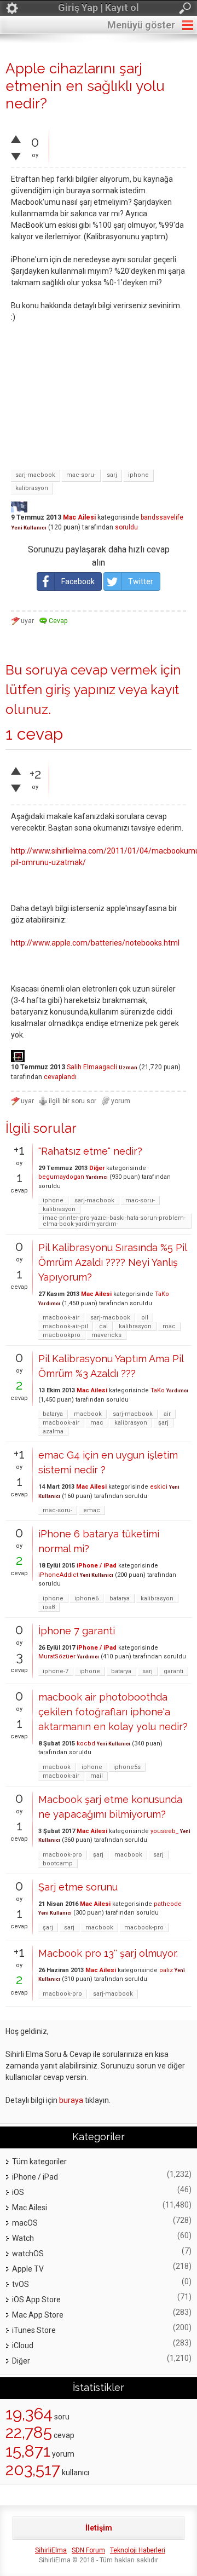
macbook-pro (62, 1855)
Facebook (78, 581)
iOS (18, 2192)
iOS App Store (36, 2300)
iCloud (23, 2346)
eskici (159, 1487)
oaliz (166, 1970)
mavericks (106, 1335)
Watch (23, 2238)
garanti (173, 1671)
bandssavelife (162, 517)
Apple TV (28, 2269)
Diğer (97, 1168)
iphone (138, 475)
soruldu (126, 527)
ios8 (49, 1607)
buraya (71, 2100)
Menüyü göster (141, 25)
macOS (25, 2223)
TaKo (162, 1294)
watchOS (28, 2254)
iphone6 (86, 1598)
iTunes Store (34, 2330)
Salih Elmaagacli (92, 1067)
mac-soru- (81, 475)
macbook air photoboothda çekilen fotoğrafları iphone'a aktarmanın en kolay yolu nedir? (113, 1712)
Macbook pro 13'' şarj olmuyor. (108, 1953)
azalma (53, 1431)
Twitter (141, 581)
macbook (88, 1414)
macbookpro (62, 1335)
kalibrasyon (32, 488)
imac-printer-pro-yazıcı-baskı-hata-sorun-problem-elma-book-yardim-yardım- (114, 1221)
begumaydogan (61, 1177)
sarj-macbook (35, 475)
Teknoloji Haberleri (138, 2550)
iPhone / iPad (97, 1566)
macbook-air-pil (65, 1326)
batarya (53, 1414)
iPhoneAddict (58, 1575)
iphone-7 (56, 1671)
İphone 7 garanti (77, 1631)
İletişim (99, 2528)
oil (145, 1318)
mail (97, 1776)
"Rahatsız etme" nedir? (90, 1151)
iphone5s (127, 1767)
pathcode (168, 1904)
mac (169, 1326)
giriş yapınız (80, 690)
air (167, 1414)
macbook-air (61, 1318)
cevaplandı (60, 1077)
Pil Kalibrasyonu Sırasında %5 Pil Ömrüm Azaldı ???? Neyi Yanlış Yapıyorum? (112, 1262)
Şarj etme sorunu (78, 1887)
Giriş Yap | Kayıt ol (99, 7)
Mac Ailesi (79, 517)
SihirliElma (51, 2550)
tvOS (21, 2284)
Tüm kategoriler (39, 2162)
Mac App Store (38, 2315)
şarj (163, 1423)
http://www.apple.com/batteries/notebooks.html (95, 943)
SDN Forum (88, 2550)
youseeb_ (164, 1831)
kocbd (86, 1744)
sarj (112, 475)
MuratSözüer (57, 1656)
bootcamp (58, 1863)
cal (103, 1326)
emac (92, 1510)
